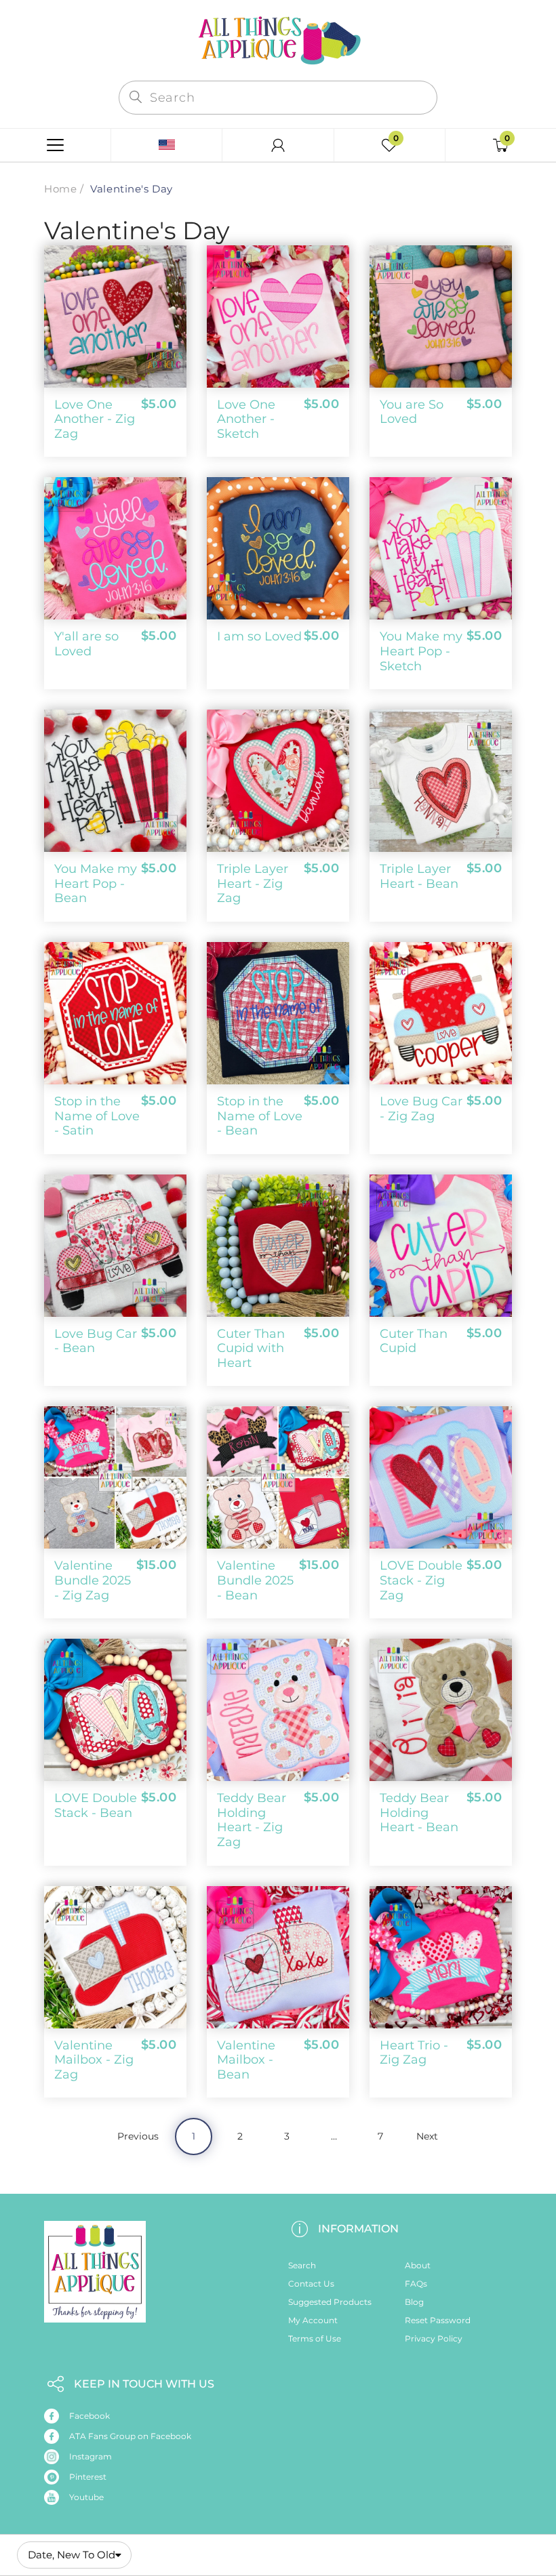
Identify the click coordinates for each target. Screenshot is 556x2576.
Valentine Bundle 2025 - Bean (255, 1580)
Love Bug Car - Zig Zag (421, 1109)
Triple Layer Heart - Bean (419, 876)
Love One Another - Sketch (246, 419)
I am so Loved (259, 636)
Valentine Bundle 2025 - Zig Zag (93, 1580)
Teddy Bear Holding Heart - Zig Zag (252, 1820)
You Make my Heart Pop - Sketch (421, 651)
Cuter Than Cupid (414, 1341)
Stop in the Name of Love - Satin (97, 1116)
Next (427, 2136)
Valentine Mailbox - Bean (246, 2060)
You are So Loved (412, 412)
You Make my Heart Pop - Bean (96, 883)
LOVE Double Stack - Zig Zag (421, 1580)
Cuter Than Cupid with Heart (251, 1348)
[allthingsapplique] (278, 39)
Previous (138, 2136)
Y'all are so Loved (86, 644)
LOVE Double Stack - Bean (96, 1805)
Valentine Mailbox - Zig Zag (94, 2060)
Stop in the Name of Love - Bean (260, 1116)
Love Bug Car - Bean (96, 1341)
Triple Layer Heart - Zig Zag (253, 883)
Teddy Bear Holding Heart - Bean (419, 1813)
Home (60, 189)
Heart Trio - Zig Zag (414, 2053)
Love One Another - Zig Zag (95, 419)
